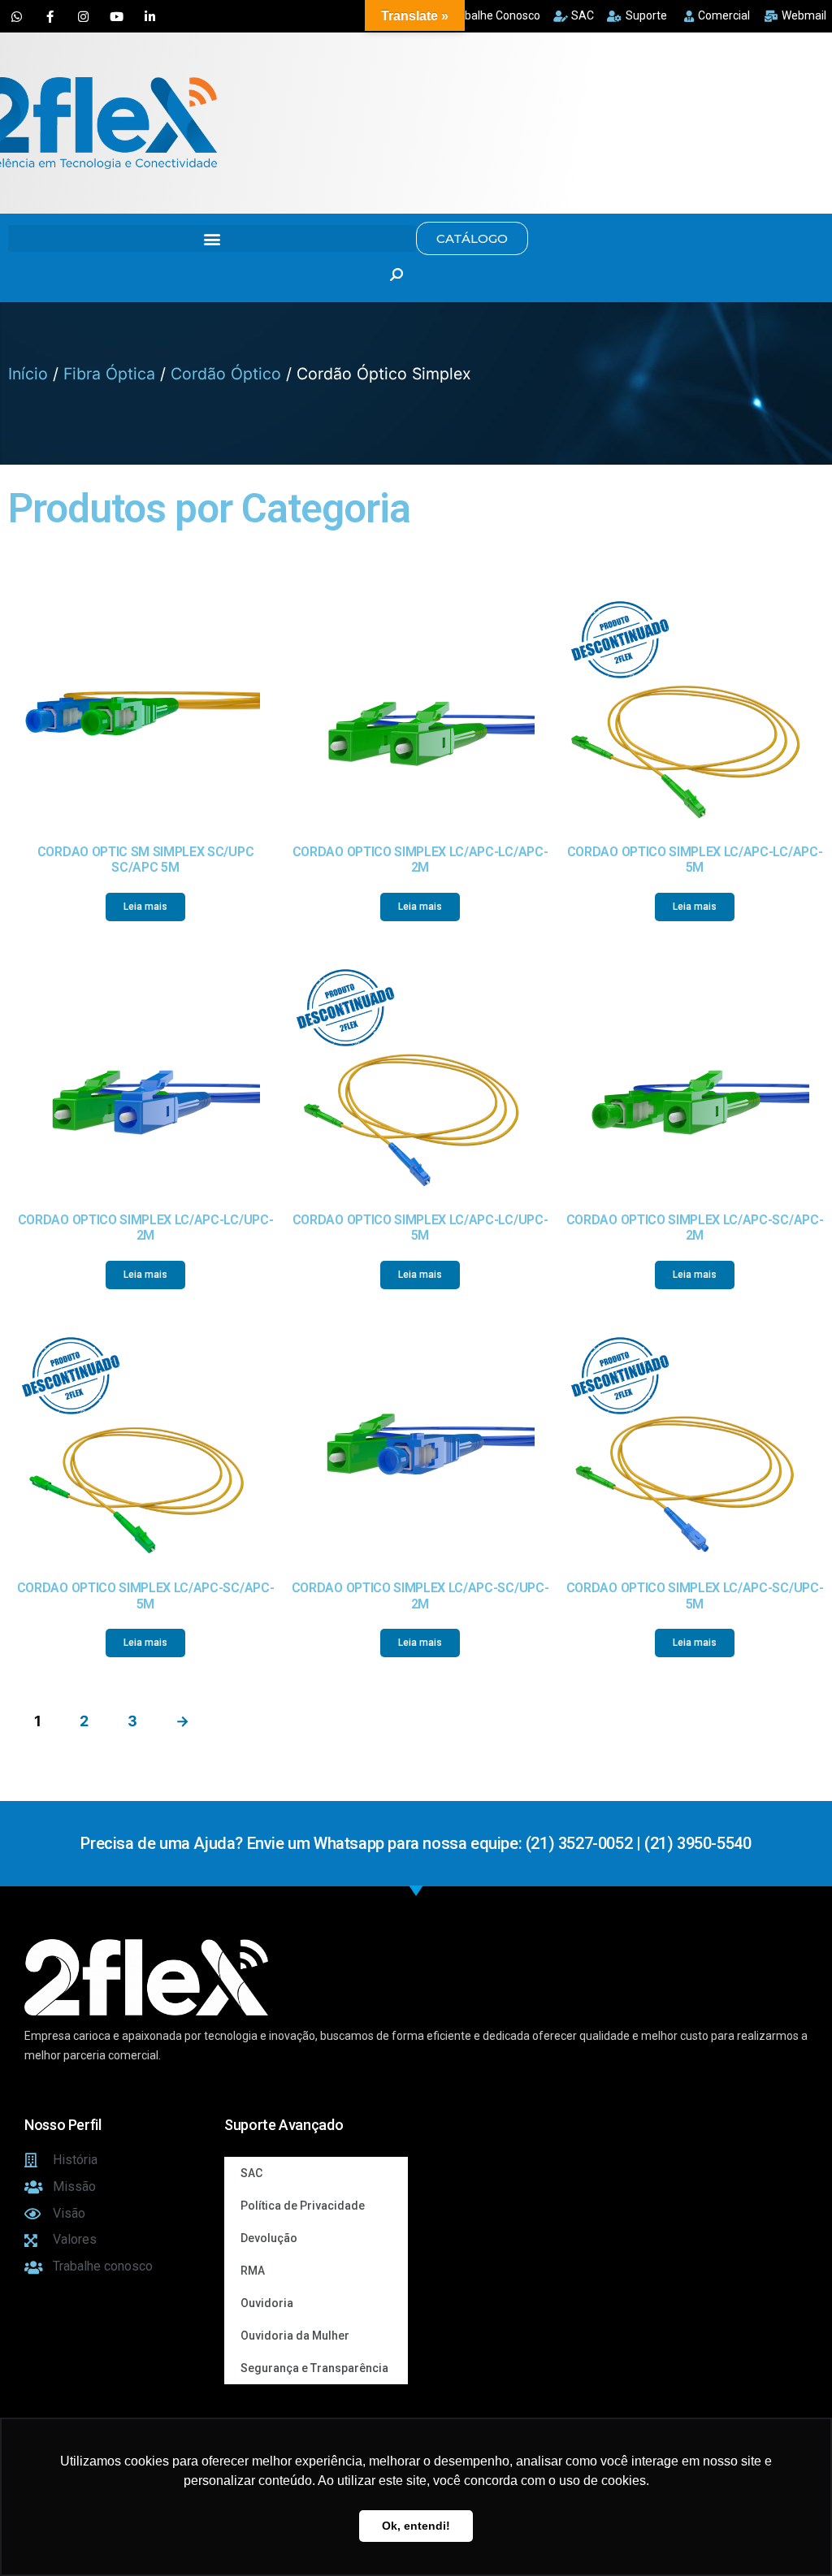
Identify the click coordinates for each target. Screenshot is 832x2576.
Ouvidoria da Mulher (295, 2336)
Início (28, 374)
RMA (253, 2271)
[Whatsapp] (16, 16)
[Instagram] (83, 16)
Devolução (269, 2238)
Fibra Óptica (109, 374)
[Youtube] (116, 16)
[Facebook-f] (50, 16)
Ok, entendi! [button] (416, 2526)
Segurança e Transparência (314, 2368)
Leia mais (145, 907)
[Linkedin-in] (149, 16)
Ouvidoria (267, 2303)
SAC (251, 2173)
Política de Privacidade (303, 2206)
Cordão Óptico (226, 374)
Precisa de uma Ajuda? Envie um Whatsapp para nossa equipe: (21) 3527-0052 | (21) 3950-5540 (416, 1843)
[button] (212, 238)
